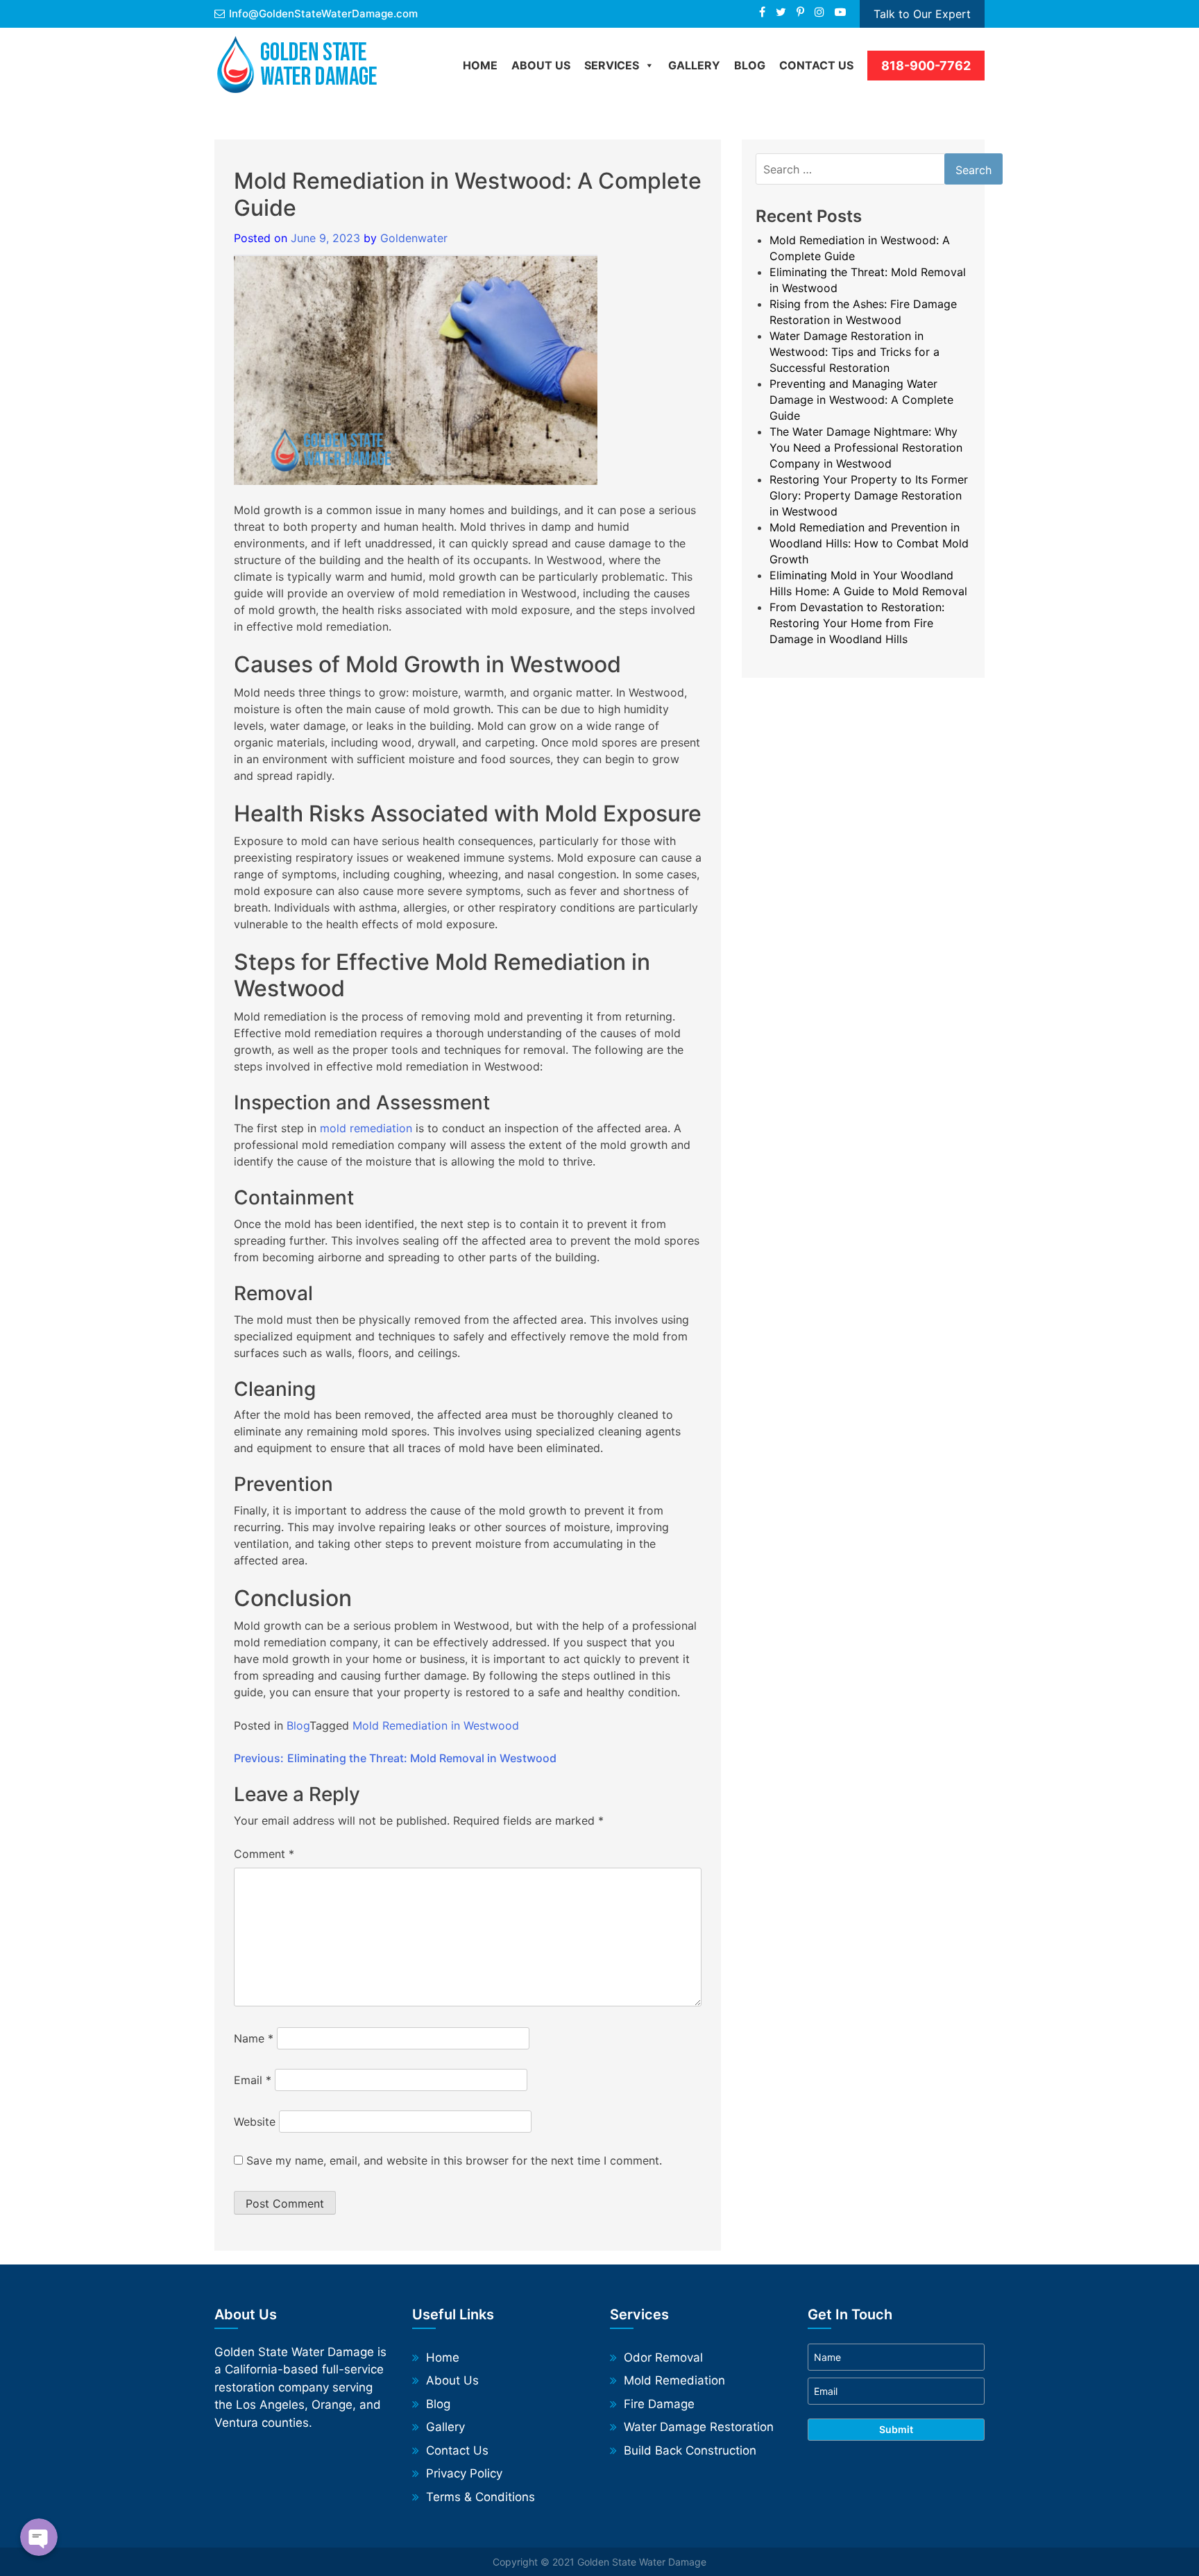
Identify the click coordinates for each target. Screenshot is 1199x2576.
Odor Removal (663, 2357)
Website (255, 2122)
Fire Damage (659, 2404)
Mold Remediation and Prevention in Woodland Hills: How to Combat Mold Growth (869, 543)
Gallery (694, 65)
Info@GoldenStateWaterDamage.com (323, 14)
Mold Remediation (674, 2380)
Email (253, 2080)
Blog (298, 1725)
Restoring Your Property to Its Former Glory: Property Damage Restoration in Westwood (869, 495)
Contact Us (816, 65)
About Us (541, 65)
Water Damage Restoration (699, 2427)
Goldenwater (414, 238)
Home (480, 65)
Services (612, 65)
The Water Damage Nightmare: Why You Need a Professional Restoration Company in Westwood (866, 447)
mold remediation (366, 1128)
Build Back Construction (690, 2450)
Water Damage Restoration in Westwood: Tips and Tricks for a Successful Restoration (854, 352)
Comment (264, 1854)
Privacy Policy (464, 2473)
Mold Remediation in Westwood (436, 1725)
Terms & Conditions (481, 2497)
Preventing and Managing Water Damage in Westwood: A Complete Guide (861, 400)
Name (254, 2038)
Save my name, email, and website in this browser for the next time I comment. (454, 2160)
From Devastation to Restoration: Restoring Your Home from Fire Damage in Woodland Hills (857, 623)
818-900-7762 (926, 66)
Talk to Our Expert (922, 14)
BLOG (750, 65)
